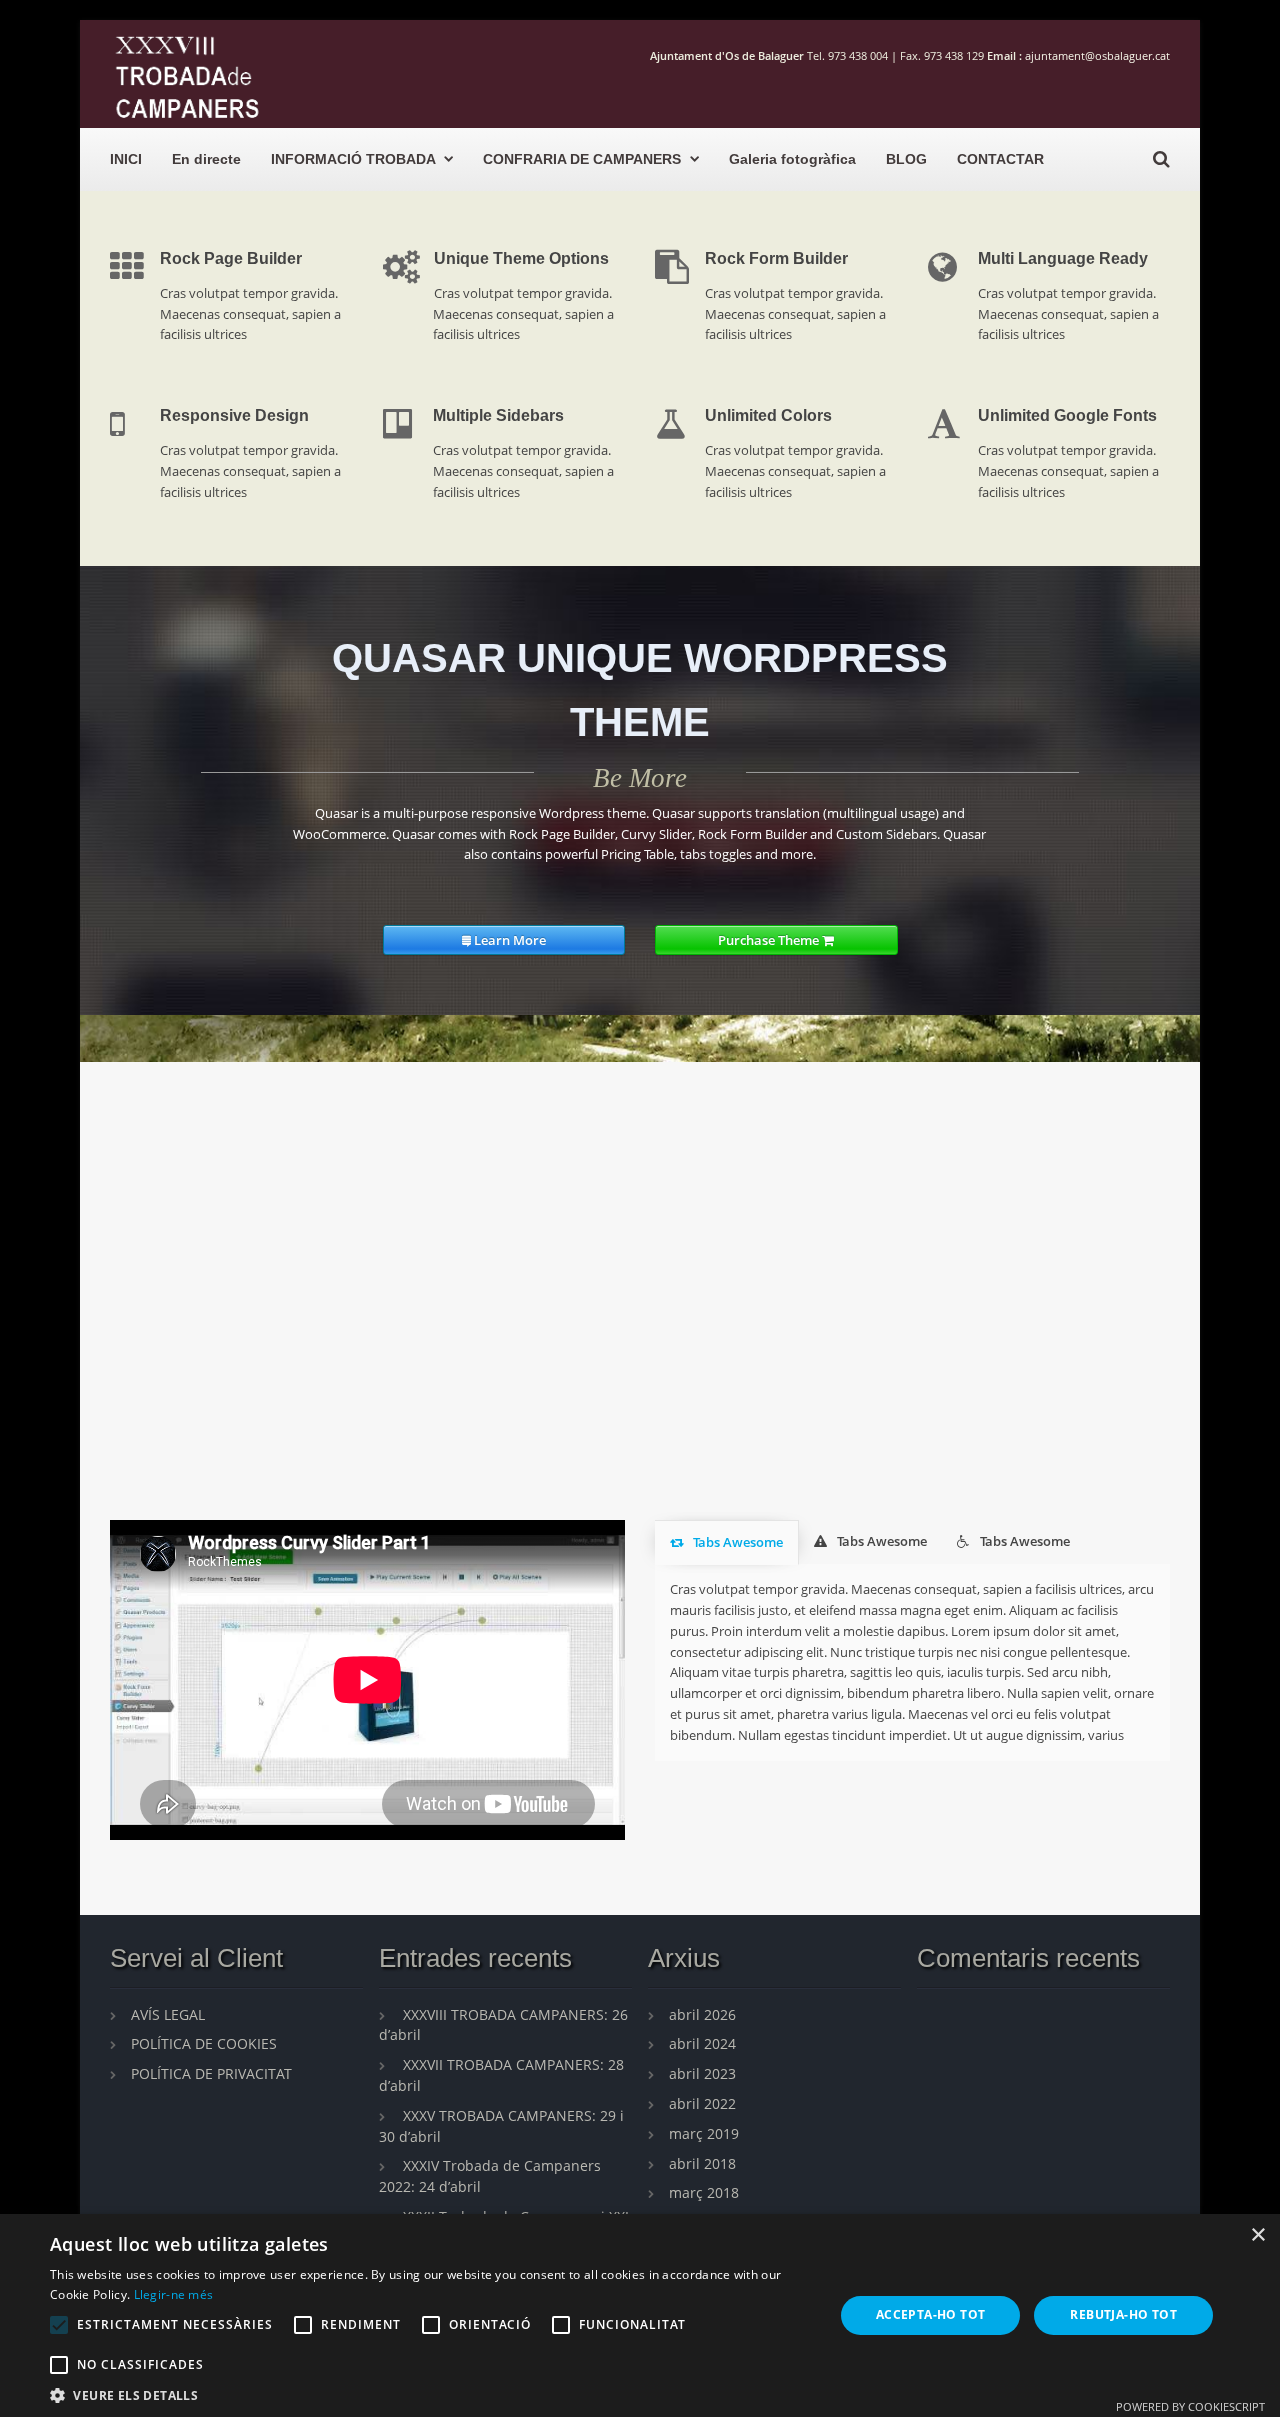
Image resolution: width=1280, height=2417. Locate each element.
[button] (430, 2393)
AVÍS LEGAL (168, 2014)
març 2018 (704, 2192)
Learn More (508, 940)
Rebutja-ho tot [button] (1123, 2314)
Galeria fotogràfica (792, 159)
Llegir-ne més (174, 2294)
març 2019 (704, 2133)
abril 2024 (702, 2043)
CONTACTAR (1000, 159)
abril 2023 (702, 2073)
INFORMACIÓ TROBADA (353, 159)
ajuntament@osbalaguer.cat (1097, 55)
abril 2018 (702, 2163)
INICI (126, 159)
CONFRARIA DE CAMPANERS (582, 159)
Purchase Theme (770, 940)
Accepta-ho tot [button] (931, 2314)
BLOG (906, 159)
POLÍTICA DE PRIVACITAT (211, 2073)
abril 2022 (702, 2103)
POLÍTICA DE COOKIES (204, 2043)
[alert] (640, 2315)
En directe (206, 159)
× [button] (1257, 2235)
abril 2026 (702, 2014)
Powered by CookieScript (1190, 2406)
